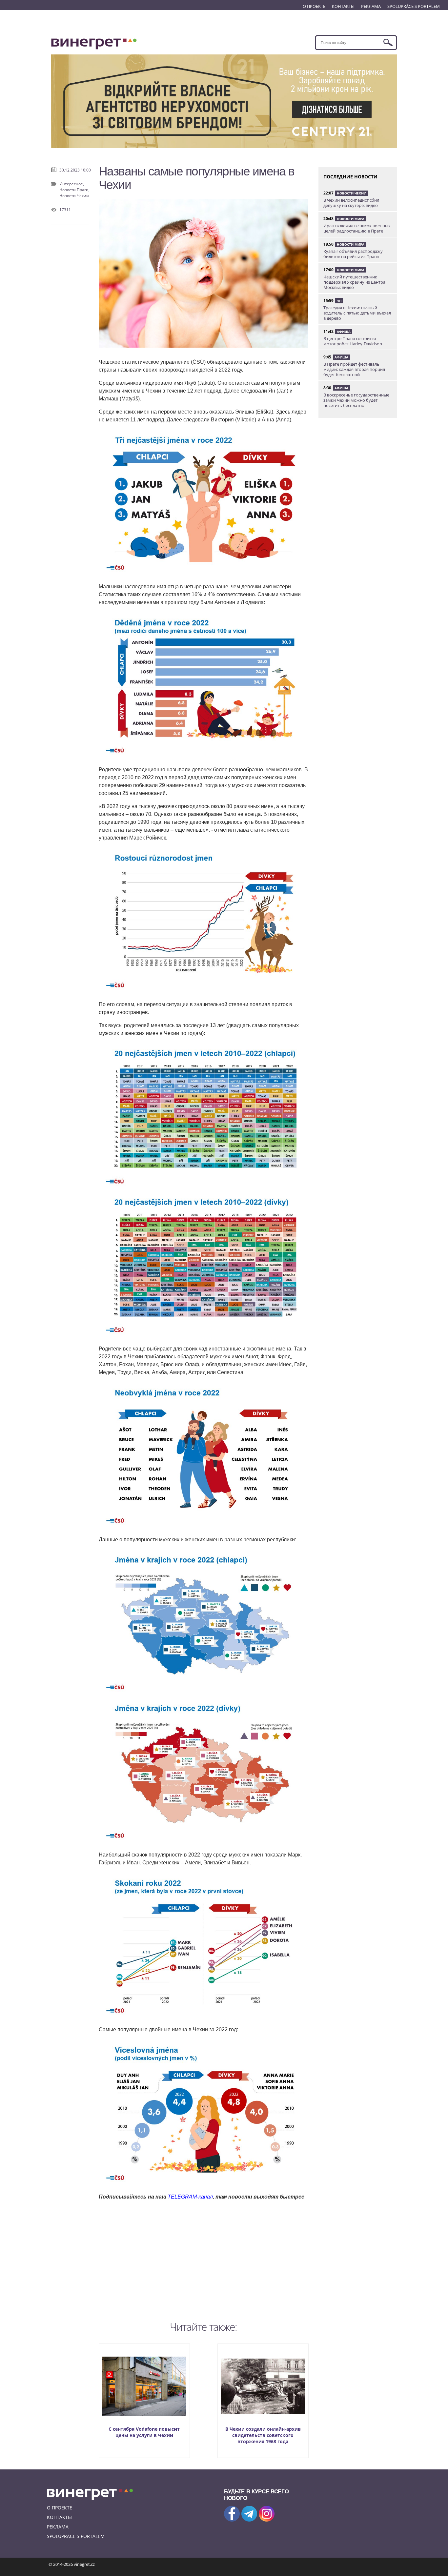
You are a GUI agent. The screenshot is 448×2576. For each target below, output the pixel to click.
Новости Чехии (74, 196)
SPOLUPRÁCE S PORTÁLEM (414, 6)
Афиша (344, 332)
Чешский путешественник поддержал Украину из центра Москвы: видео (354, 282)
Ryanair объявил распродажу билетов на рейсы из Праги (353, 254)
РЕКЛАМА (371, 6)
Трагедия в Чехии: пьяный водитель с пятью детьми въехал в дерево (357, 313)
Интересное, (72, 184)
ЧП (339, 301)
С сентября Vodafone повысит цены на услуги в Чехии (144, 2432)
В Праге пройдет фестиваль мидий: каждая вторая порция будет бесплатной (354, 369)
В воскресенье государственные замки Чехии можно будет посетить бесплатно (356, 400)
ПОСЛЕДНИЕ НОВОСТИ (350, 177)
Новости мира (351, 219)
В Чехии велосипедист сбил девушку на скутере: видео (351, 203)
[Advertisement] (204, 2259)
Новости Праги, (74, 190)
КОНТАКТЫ (343, 6)
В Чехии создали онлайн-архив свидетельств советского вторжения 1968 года (263, 2435)
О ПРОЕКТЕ (314, 6)
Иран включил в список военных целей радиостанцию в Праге (357, 228)
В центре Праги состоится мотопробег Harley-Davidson (353, 341)
